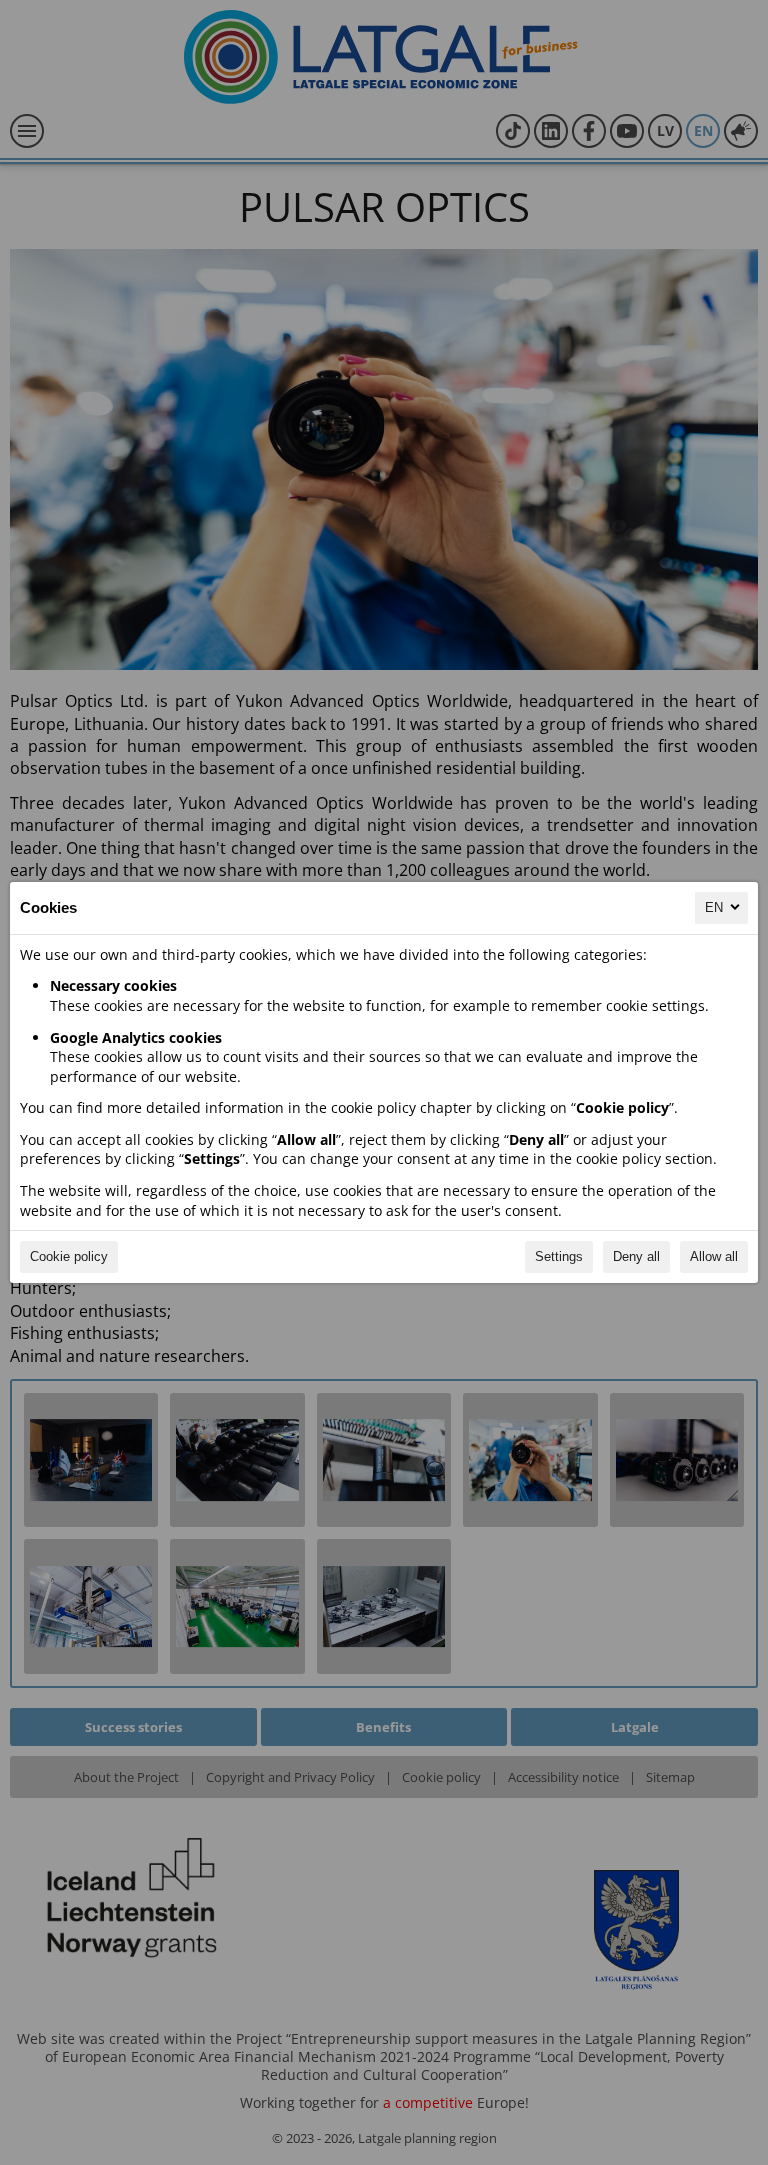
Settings (559, 1256)
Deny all (636, 1256)
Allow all (714, 1256)
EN (714, 907)
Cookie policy (69, 1256)
